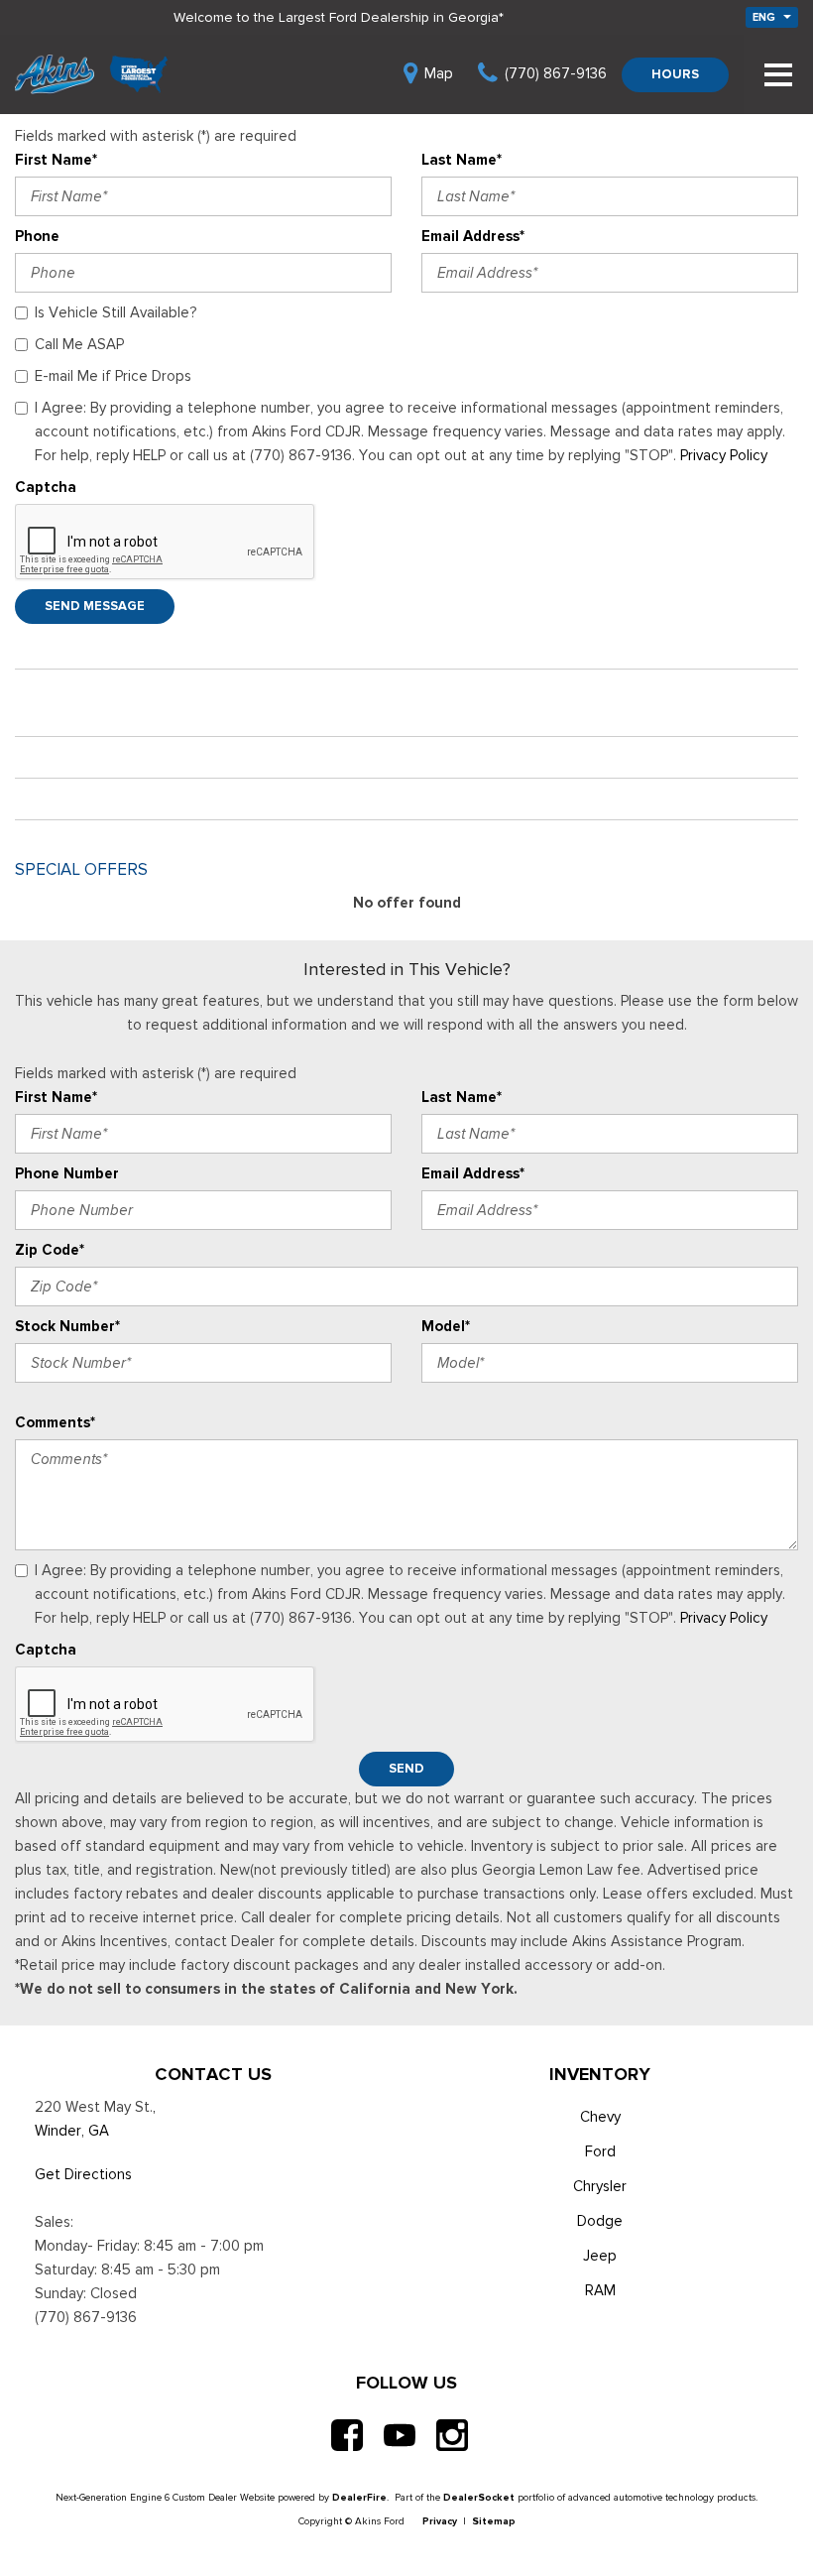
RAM (600, 2290)
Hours (675, 74)
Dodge (600, 2221)
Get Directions (83, 2174)
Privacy (440, 2521)
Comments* (55, 1422)
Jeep (600, 2256)
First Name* (56, 160)
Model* (446, 1326)
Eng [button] (765, 17)
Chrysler (600, 2186)
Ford (600, 2151)
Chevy (600, 2117)
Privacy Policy (724, 455)
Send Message (95, 606)
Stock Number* (67, 1326)
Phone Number (67, 1173)
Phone (37, 236)
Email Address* (473, 236)
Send (406, 1768)
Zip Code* (50, 1250)
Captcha (46, 487)
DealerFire (359, 2497)
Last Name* (462, 160)
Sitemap (494, 2521)
